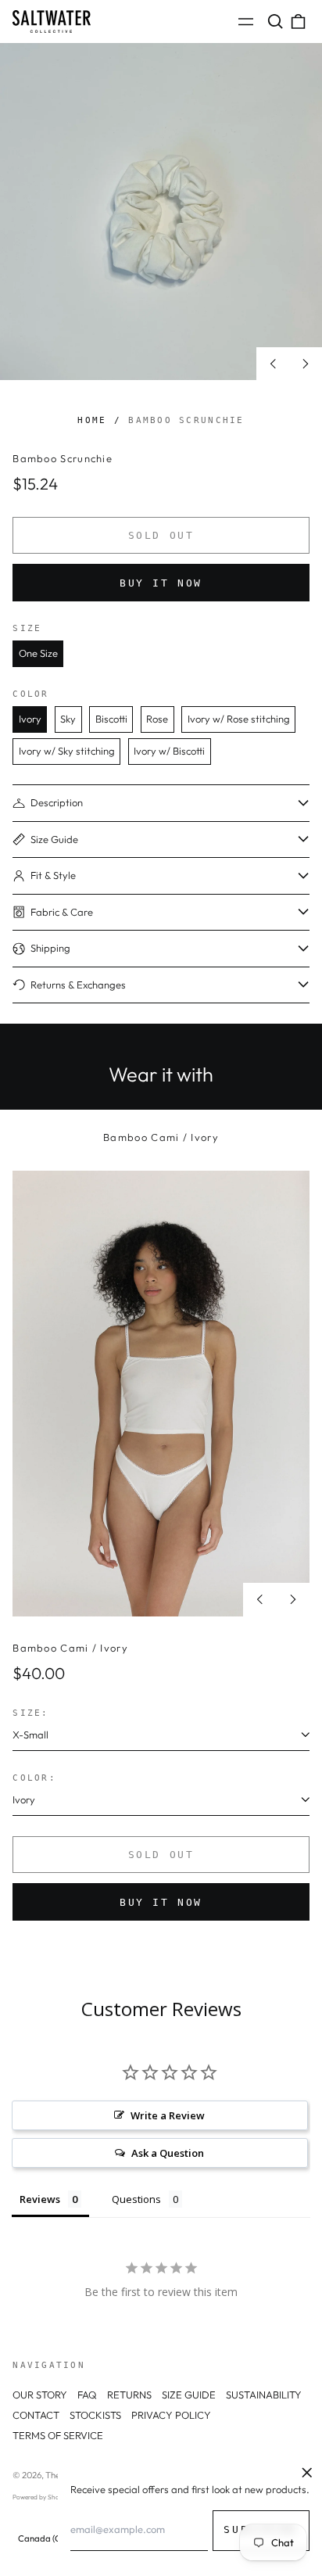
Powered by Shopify (41, 2497)
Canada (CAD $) (51, 2538)
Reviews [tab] (40, 2199)
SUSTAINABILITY (264, 2395)
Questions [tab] (136, 2199)
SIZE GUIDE (189, 2395)
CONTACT (36, 2415)
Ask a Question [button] (168, 2153)
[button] (275, 22)
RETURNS (129, 2395)
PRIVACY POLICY (171, 2415)
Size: (30, 1713)
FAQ (87, 2395)
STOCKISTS (95, 2415)
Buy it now (161, 583)
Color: (34, 1778)
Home (92, 420)
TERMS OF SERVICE (58, 2435)
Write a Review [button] (168, 2115)
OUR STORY (40, 2395)
